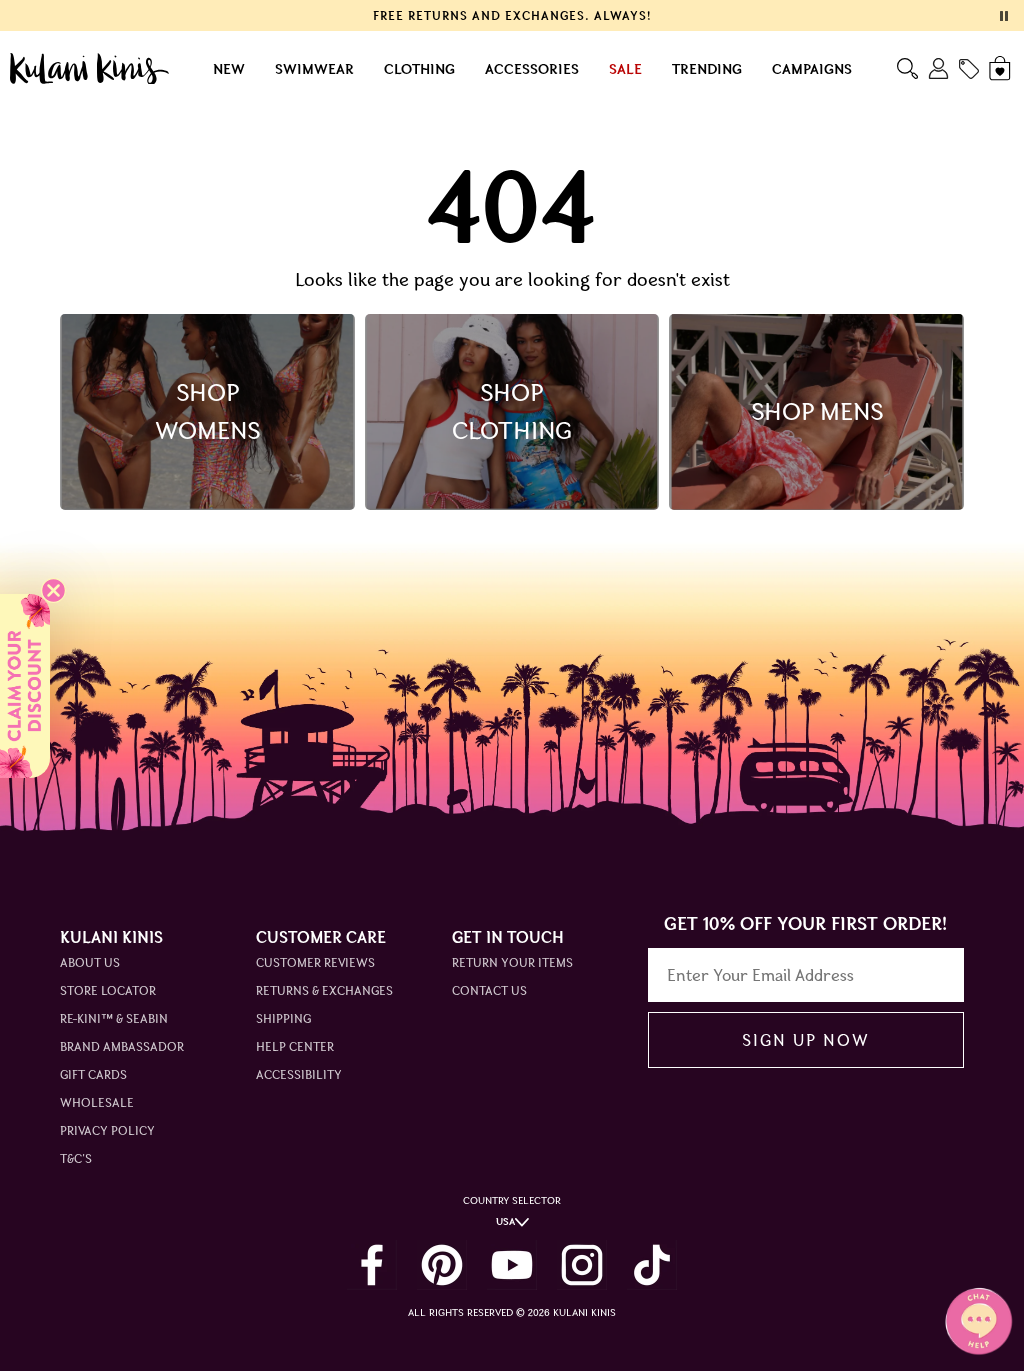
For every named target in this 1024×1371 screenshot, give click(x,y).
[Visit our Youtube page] (512, 1265)
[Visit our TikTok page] (652, 1265)
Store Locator (108, 990)
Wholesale (97, 1102)
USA (505, 1221)
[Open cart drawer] (1001, 68)
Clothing (419, 69)
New (229, 69)
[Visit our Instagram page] (582, 1265)
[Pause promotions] (1004, 16)
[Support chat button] (979, 1321)
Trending (707, 69)
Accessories (532, 69)
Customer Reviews (315, 962)
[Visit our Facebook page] (372, 1265)
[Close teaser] (53, 590)
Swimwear (314, 69)
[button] (25, 686)
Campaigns (812, 69)
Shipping (283, 1018)
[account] (938, 68)
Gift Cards (93, 1074)
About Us (90, 962)
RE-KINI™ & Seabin (114, 1018)
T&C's (76, 1158)
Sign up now (805, 1040)
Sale (625, 69)
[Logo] (89, 69)
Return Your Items (512, 962)
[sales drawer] (969, 69)
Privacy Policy (107, 1130)
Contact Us (489, 990)
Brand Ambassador (122, 1046)
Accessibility (299, 1074)
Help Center (295, 1046)
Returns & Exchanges (324, 990)
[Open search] (907, 68)
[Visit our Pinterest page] (442, 1265)
